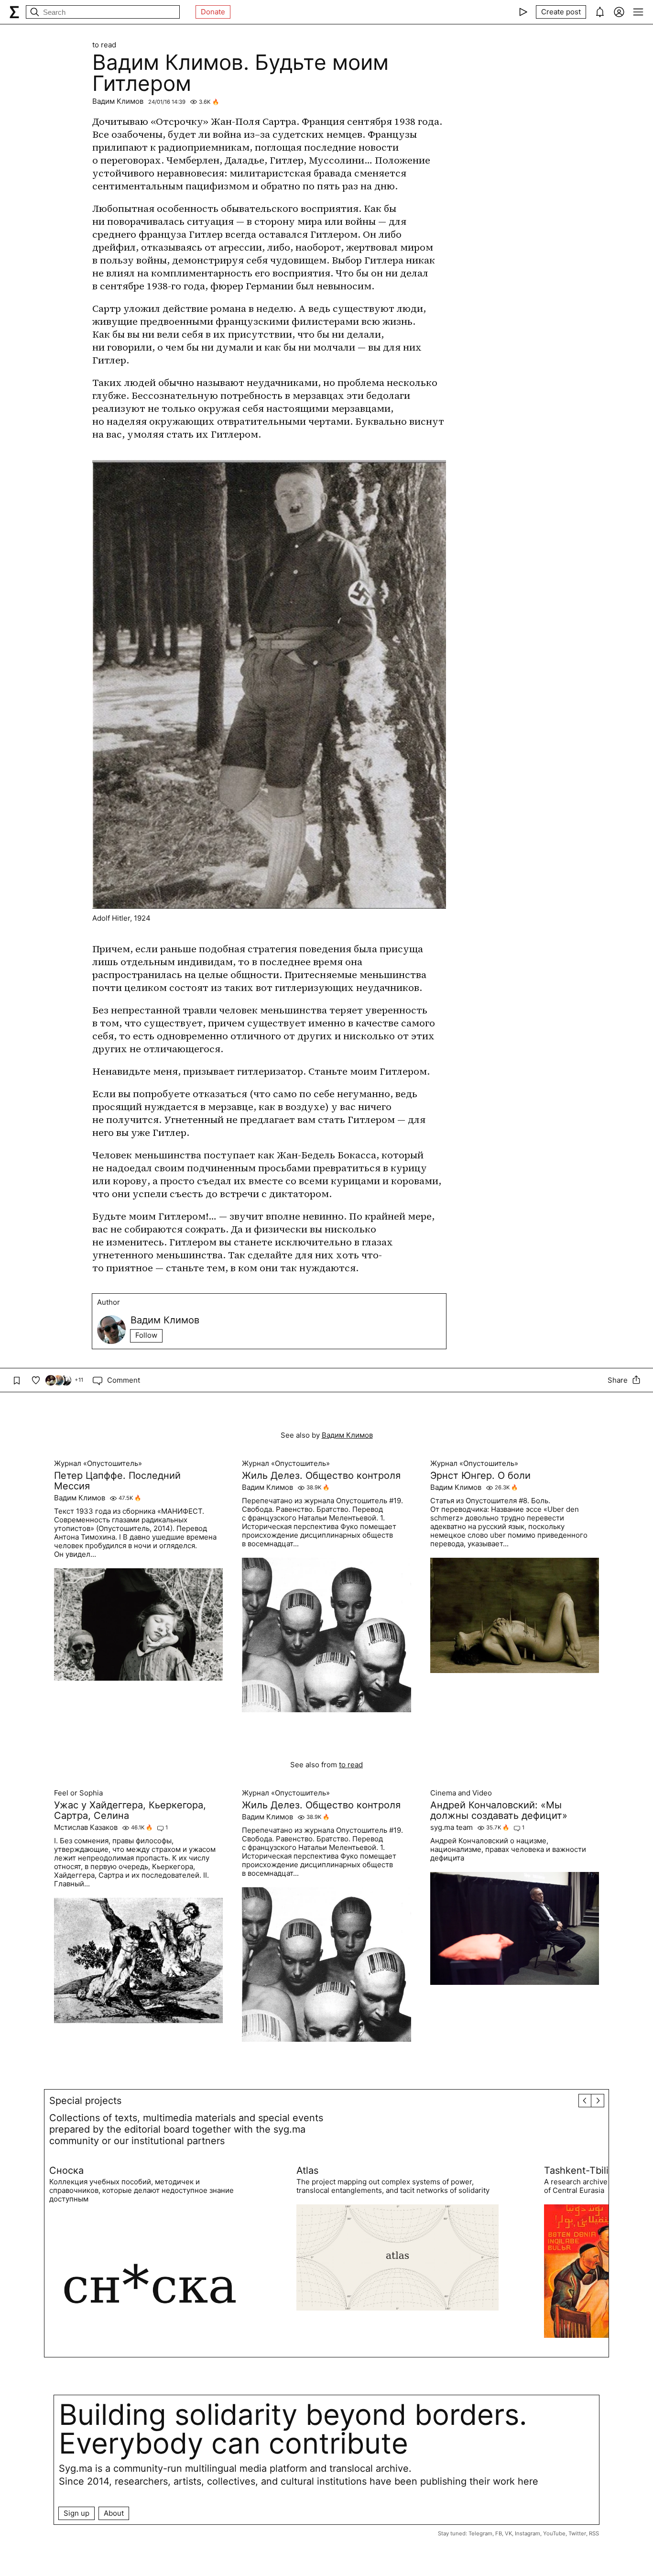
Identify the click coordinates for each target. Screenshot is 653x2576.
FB (499, 2533)
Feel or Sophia (78, 1793)
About (114, 2513)
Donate (213, 12)
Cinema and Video (461, 1793)
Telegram (480, 2533)
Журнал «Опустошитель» (98, 1464)
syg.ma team (452, 1827)
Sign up (76, 2513)
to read (104, 45)
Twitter (577, 2533)
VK (508, 2533)
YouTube (554, 2533)
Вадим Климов (118, 101)
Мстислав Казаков (86, 1827)
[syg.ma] (14, 12)
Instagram (528, 2533)
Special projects (85, 2101)
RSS (594, 2533)
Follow (146, 1335)
